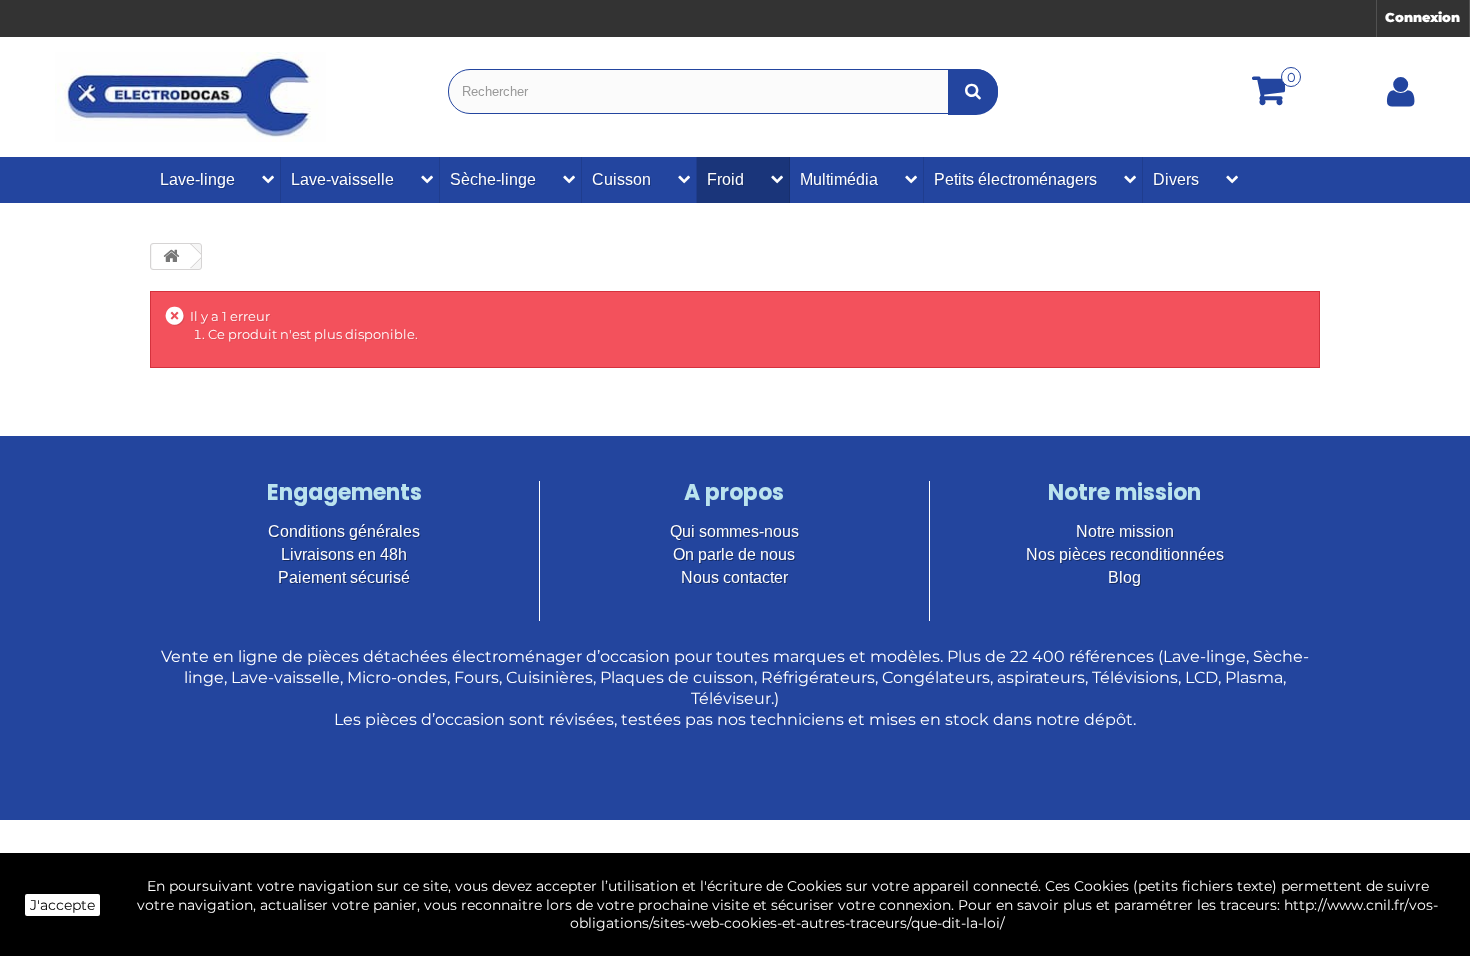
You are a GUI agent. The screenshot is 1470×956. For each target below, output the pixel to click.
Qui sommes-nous (734, 531)
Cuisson (621, 179)
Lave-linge (197, 179)
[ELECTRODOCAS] (190, 97)
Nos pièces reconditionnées (1125, 554)
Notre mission (1125, 531)
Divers (1176, 179)
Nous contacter (734, 577)
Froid (725, 179)
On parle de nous (734, 554)
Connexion (1422, 17)
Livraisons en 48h (344, 554)
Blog (1124, 577)
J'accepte (62, 905)
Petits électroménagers (1015, 179)
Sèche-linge (493, 179)
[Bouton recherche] (973, 91)
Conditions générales (344, 531)
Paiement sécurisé (344, 577)
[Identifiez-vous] (1401, 99)
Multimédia (839, 179)
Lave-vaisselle (342, 179)
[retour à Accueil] (171, 256)
